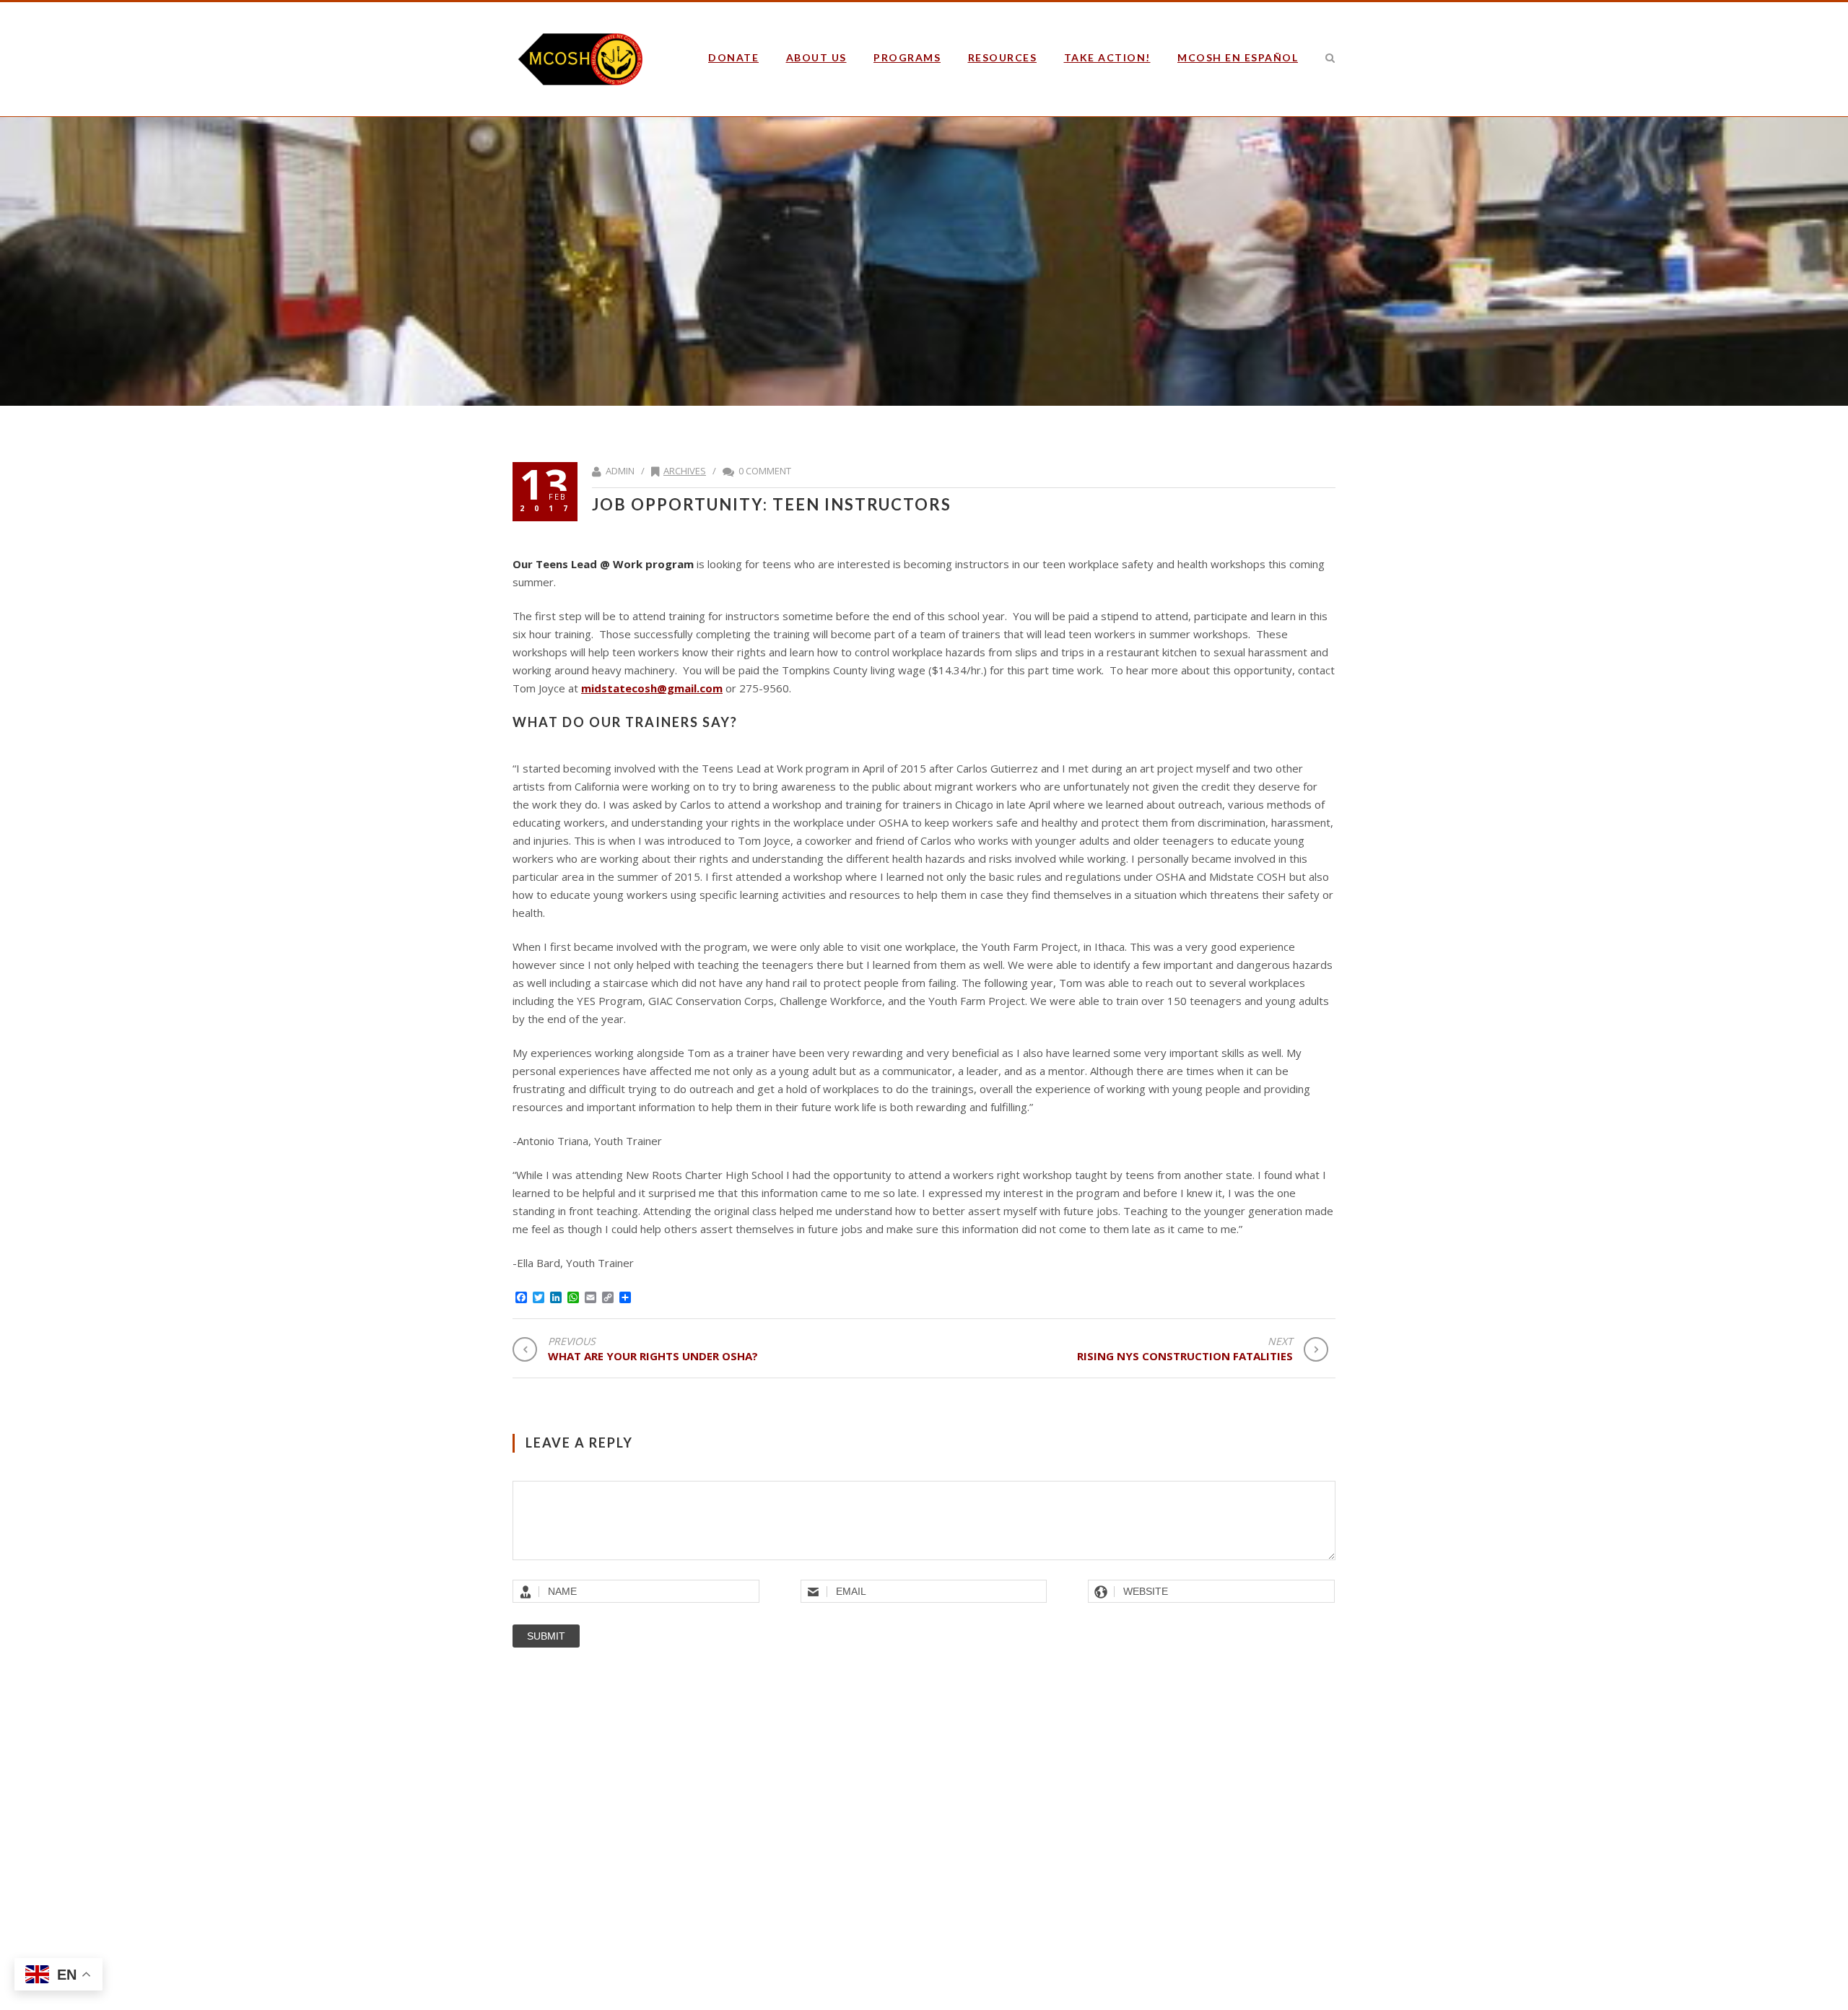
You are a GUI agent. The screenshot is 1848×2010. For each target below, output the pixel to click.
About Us (816, 57)
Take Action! (1107, 57)
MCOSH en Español (1238, 57)
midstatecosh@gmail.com (652, 688)
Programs (907, 57)
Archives (685, 471)
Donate (733, 57)
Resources (1003, 57)
